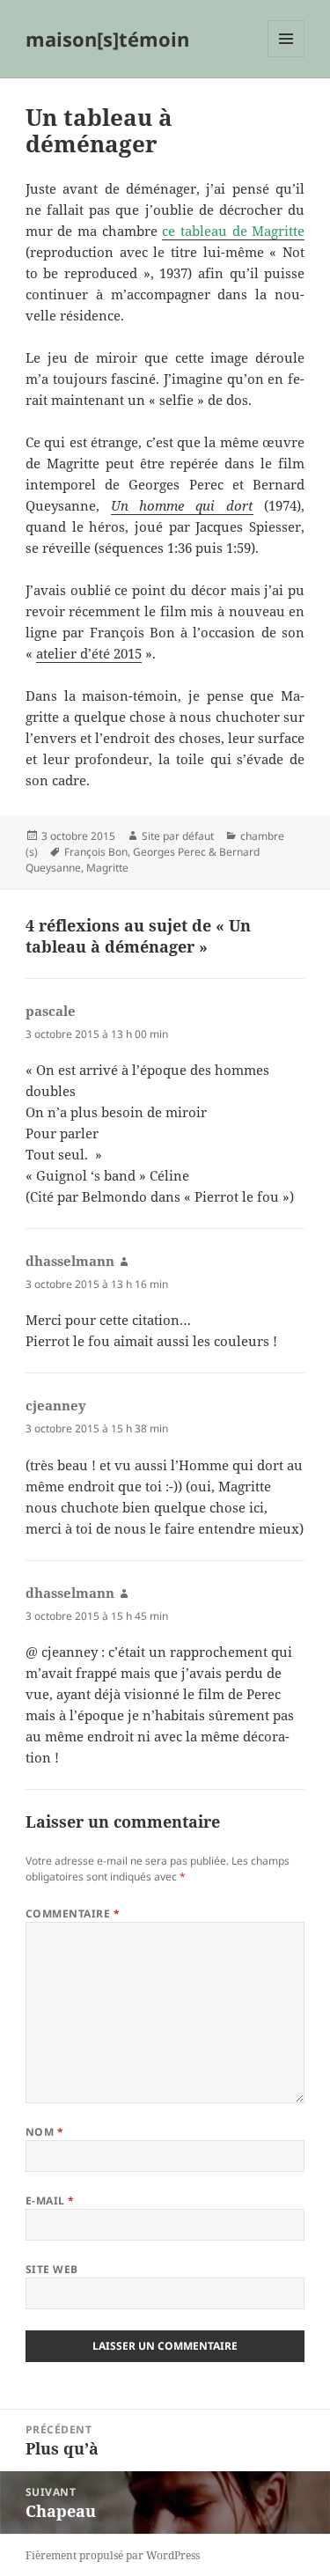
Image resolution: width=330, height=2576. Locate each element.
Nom (44, 2132)
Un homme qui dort (182, 505)
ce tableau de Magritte (233, 231)
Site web (52, 2269)
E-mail (50, 2201)
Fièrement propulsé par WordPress (113, 2555)
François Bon (96, 852)
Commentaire (73, 1914)
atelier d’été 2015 (89, 653)
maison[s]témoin (107, 39)
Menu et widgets (286, 57)
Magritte (107, 868)
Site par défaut (178, 836)
